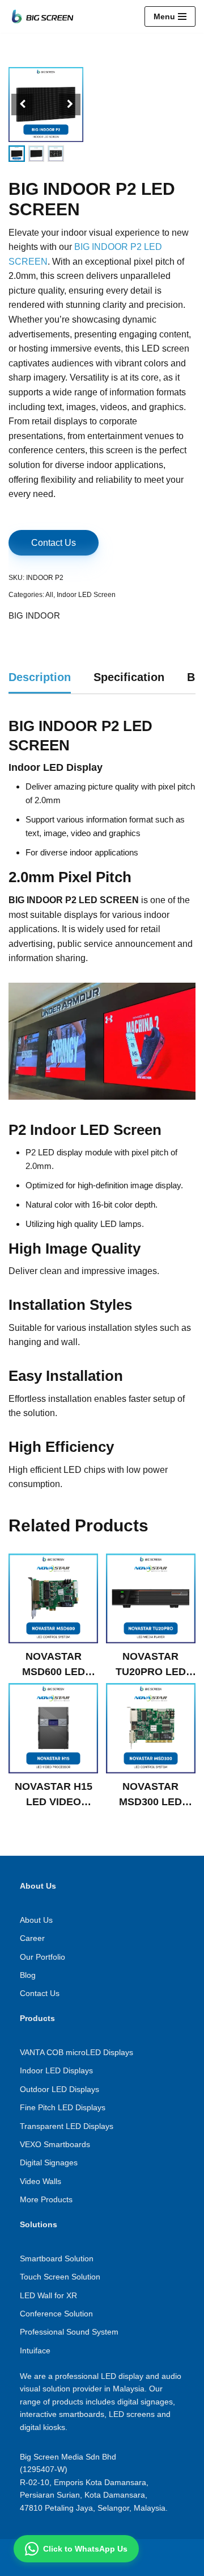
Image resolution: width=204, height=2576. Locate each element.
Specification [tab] (129, 677)
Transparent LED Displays (67, 2126)
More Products (46, 2199)
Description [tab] (40, 677)
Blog (28, 1975)
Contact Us (40, 1993)
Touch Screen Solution (60, 2277)
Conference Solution (56, 2314)
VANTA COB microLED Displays (76, 2052)
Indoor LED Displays (56, 2070)
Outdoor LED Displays (59, 2089)
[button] (70, 105)
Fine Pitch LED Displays (63, 2107)
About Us (36, 1920)
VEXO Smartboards (55, 2144)
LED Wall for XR (48, 2295)
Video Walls (41, 2181)
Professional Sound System (69, 2332)
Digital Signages (49, 2162)
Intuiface (35, 2350)
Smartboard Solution (57, 2258)
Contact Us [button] (54, 543)
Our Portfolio (42, 1957)
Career (32, 1938)
